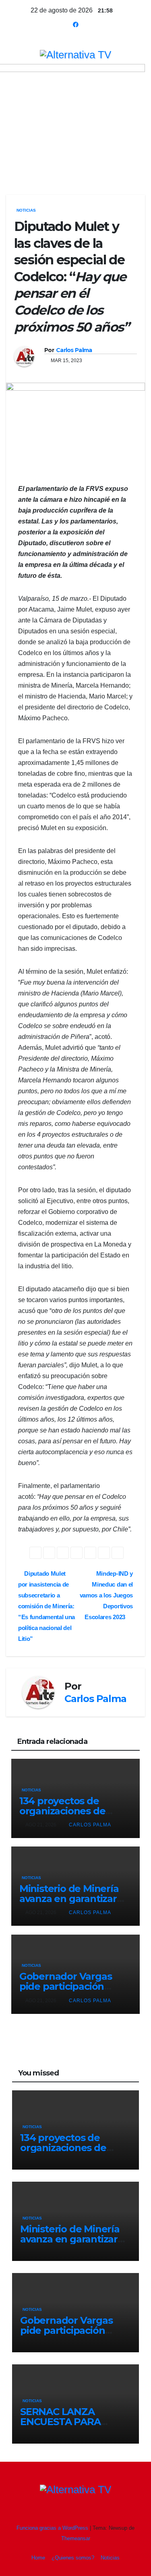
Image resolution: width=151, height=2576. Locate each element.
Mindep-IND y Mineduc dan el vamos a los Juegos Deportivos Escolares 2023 (106, 1595)
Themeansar (76, 2538)
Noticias (26, 210)
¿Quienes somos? (73, 2558)
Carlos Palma (74, 350)
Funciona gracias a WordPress (53, 2528)
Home (38, 2558)
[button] (126, 162)
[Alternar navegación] (71, 163)
